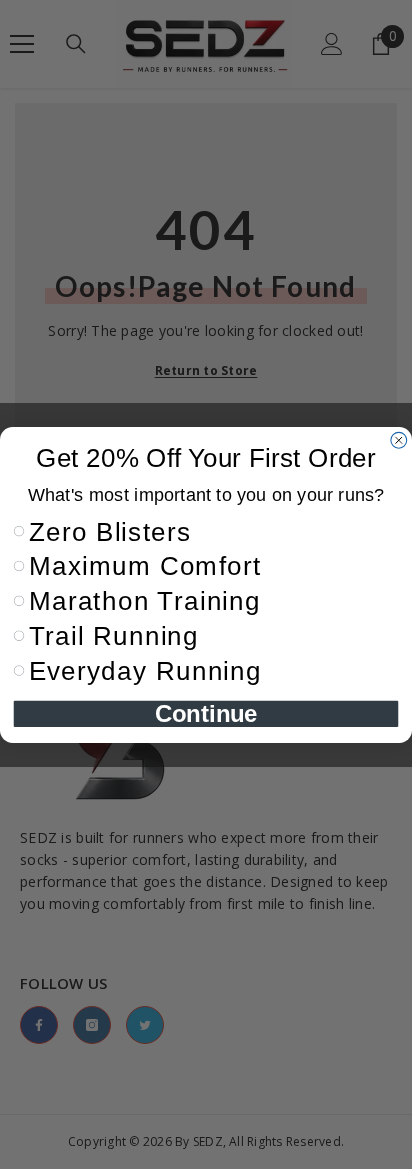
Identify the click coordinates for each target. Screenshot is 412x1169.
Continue (206, 713)
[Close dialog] (399, 440)
